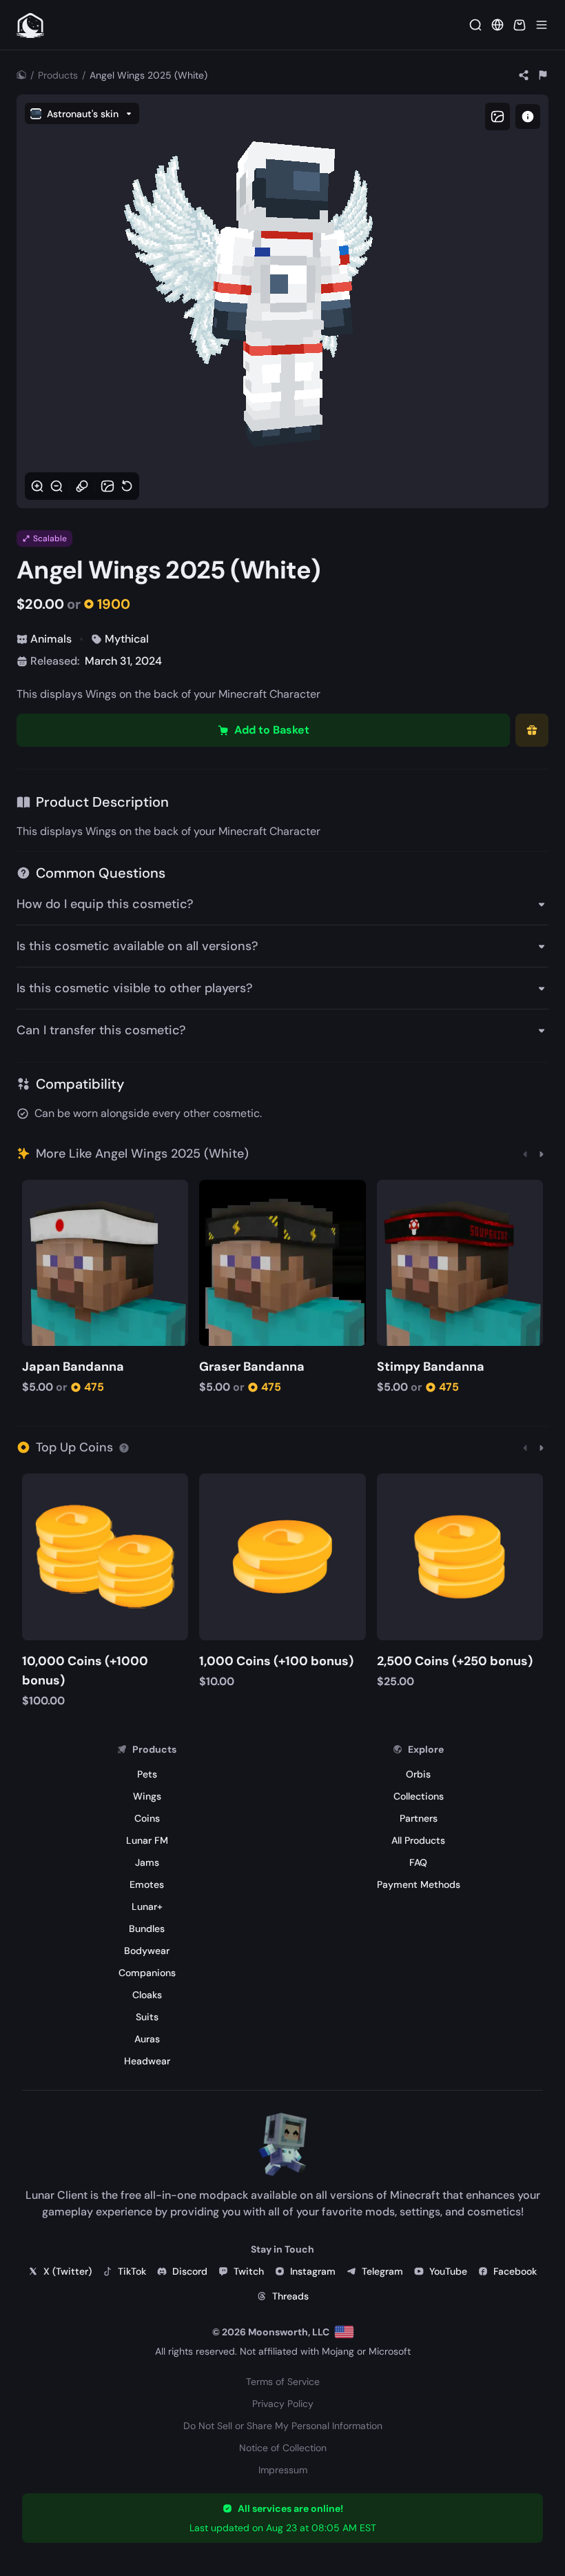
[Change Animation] (82, 486)
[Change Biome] (107, 486)
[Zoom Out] (56, 486)
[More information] (124, 1447)
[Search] (475, 25)
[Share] (524, 75)
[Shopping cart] (520, 25)
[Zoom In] (37, 486)
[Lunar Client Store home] (30, 25)
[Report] (543, 75)
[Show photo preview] (497, 117)
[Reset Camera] (127, 486)
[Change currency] (497, 25)
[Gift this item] (532, 730)
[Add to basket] (35, 1192)
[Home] (21, 75)
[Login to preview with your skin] (528, 117)
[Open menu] (542, 25)
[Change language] (344, 2332)
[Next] (542, 1154)
